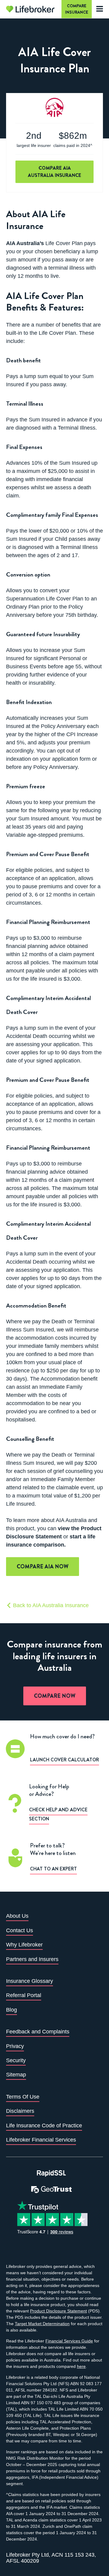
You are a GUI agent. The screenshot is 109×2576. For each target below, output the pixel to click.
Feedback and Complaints (38, 2032)
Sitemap (16, 2075)
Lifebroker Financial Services (41, 2140)
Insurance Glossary (30, 1981)
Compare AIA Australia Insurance (54, 172)
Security (16, 2060)
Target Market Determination (42, 2324)
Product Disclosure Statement (58, 2311)
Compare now (55, 1696)
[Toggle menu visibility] (98, 9)
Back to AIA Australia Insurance (50, 1605)
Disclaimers (20, 2111)
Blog (12, 2010)
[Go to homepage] (30, 9)
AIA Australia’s (25, 243)
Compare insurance (77, 9)
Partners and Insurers (32, 1959)
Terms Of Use (23, 2097)
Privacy (15, 2046)
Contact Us (20, 1930)
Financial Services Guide (69, 2341)
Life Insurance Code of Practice (44, 2126)
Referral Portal (24, 1995)
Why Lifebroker (24, 1945)
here (81, 2366)
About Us (17, 1916)
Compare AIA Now (43, 1567)
